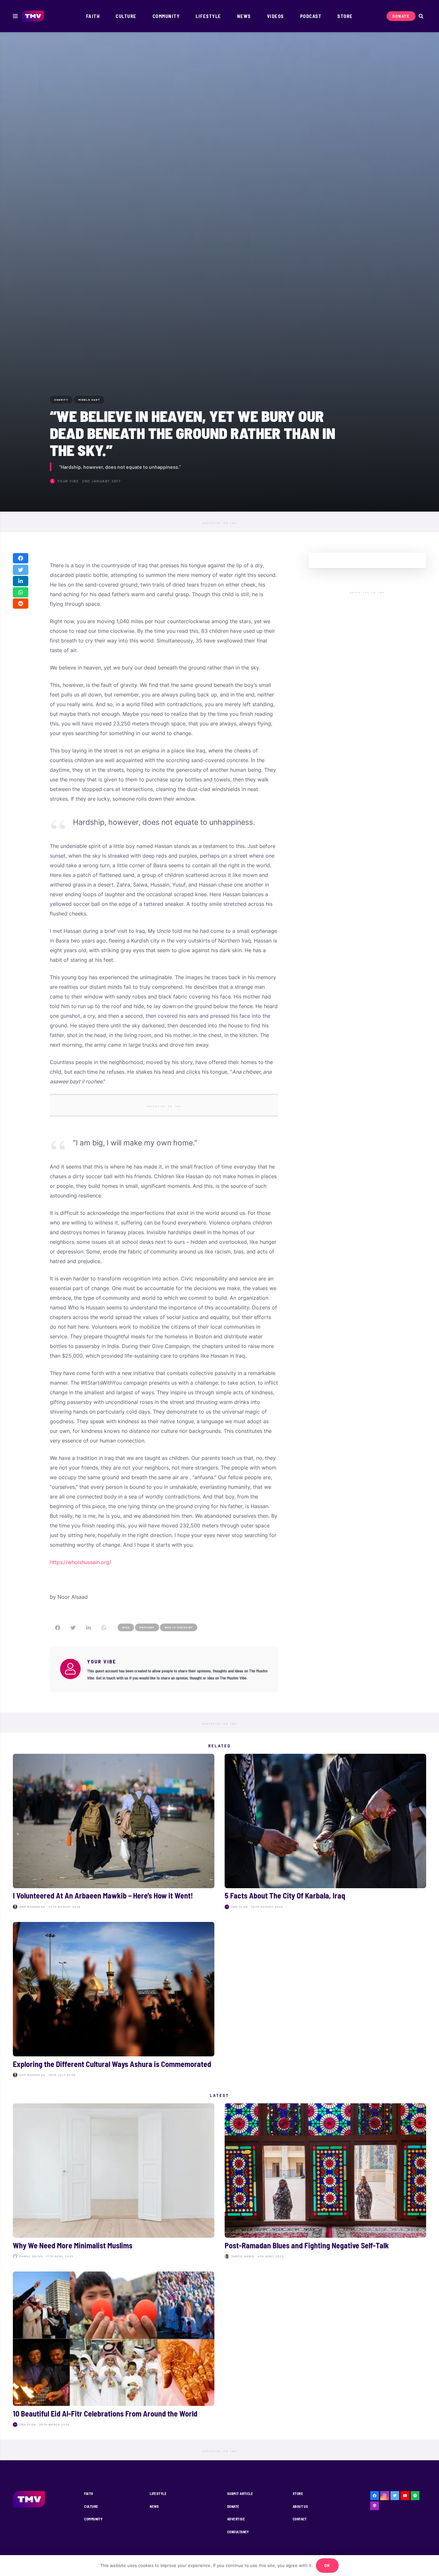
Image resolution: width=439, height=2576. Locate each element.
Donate (233, 2506)
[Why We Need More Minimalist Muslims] (114, 2182)
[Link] (33, 16)
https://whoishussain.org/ (81, 1562)
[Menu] (15, 16)
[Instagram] (385, 2496)
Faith (89, 2494)
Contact (300, 2519)
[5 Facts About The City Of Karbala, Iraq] (325, 1833)
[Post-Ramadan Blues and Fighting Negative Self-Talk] (325, 2182)
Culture (91, 2506)
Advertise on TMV (220, 523)
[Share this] (21, 559)
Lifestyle (158, 2494)
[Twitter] (395, 2496)
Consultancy (238, 2532)
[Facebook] (375, 2496)
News (154, 2506)
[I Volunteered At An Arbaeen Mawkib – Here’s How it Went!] (114, 1833)
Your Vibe (68, 481)
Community (93, 2519)
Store (298, 2494)
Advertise (236, 2519)
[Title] (415, 2496)
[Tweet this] (21, 570)
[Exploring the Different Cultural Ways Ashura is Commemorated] (114, 2001)
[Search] (421, 16)
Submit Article (240, 2494)
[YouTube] (405, 2496)
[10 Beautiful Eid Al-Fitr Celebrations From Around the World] (114, 2350)
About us (300, 2506)
